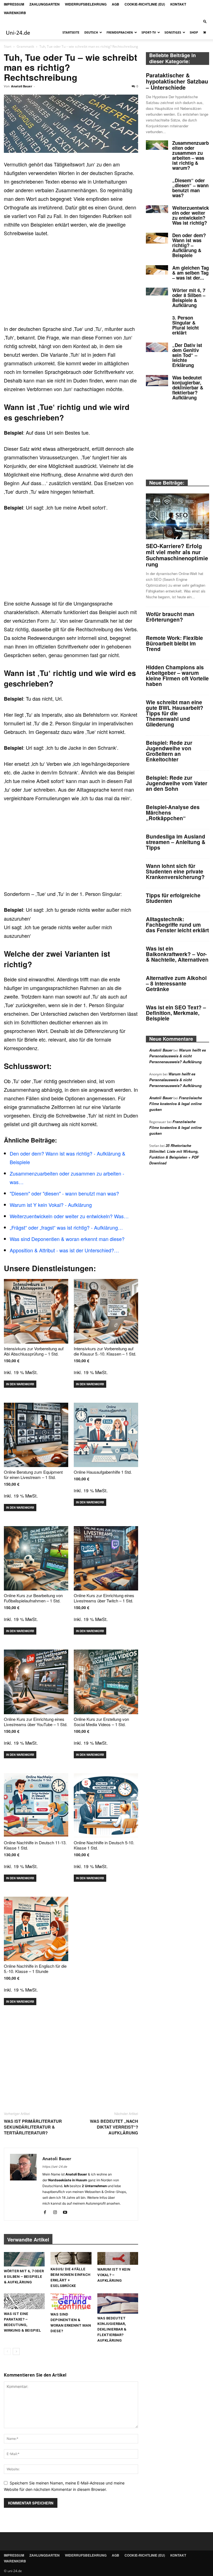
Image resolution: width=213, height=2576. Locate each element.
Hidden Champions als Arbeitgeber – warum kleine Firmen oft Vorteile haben (177, 676)
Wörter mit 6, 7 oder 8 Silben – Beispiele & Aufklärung (24, 2277)
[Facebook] (47, 2213)
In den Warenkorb (20, 1384)
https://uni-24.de (55, 2167)
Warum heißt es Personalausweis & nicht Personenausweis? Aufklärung (177, 1056)
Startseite (71, 32)
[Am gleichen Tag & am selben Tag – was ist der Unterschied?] (157, 270)
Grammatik (25, 46)
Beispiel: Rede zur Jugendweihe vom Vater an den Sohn (177, 783)
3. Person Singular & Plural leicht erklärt (186, 325)
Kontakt (178, 4)
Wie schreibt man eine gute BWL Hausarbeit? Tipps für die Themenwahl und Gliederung (175, 713)
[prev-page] (7, 2351)
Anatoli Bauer (22, 86)
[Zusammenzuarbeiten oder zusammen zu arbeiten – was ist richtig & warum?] (157, 145)
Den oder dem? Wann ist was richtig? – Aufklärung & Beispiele (189, 245)
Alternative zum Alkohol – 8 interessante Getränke (176, 983)
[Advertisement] (71, 283)
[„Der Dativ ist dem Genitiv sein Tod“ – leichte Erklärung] (157, 347)
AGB (116, 4)
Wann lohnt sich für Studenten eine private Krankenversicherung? (175, 871)
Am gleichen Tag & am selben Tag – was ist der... (191, 273)
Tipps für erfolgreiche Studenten (173, 898)
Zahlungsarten (45, 4)
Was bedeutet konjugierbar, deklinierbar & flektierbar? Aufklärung (112, 2329)
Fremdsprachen (120, 32)
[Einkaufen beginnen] (205, 32)
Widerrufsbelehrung (86, 4)
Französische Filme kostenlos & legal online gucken (176, 1104)
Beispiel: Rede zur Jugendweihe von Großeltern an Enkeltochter (169, 751)
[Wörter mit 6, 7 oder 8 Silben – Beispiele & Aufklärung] (24, 2259)
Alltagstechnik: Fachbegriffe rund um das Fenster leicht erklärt (177, 925)
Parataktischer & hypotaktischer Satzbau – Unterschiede (177, 81)
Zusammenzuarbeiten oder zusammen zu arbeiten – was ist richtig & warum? (191, 155)
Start (8, 46)
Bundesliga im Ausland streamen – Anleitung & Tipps (176, 842)
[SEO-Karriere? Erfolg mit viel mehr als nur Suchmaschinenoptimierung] (177, 516)
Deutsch (91, 32)
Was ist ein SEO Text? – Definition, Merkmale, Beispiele (176, 1013)
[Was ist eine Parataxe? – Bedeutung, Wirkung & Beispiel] (24, 2301)
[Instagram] (57, 2213)
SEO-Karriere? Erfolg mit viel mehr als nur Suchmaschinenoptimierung (177, 555)
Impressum (14, 4)
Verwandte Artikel (28, 2240)
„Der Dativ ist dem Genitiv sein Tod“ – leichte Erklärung (187, 355)
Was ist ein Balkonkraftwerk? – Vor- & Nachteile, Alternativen (177, 954)
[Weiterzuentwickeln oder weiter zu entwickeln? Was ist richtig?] (157, 209)
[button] (205, 21)
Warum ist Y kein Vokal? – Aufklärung (114, 2275)
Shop (194, 32)
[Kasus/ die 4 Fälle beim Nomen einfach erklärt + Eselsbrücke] (71, 2258)
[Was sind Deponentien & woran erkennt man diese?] (71, 2302)
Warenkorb (15, 13)
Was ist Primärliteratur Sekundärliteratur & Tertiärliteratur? (33, 2127)
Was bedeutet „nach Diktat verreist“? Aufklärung (114, 2127)
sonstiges (173, 32)
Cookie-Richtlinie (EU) (145, 4)
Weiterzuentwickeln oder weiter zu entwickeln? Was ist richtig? (191, 215)
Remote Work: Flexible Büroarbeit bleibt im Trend (174, 643)
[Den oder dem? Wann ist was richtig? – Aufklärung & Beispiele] (157, 238)
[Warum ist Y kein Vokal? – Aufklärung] (118, 2258)
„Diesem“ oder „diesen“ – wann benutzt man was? (190, 188)
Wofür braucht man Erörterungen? (170, 617)
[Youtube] (67, 2213)
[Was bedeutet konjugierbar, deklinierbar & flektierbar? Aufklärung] (118, 2303)
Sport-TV (149, 32)
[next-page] (16, 2351)
